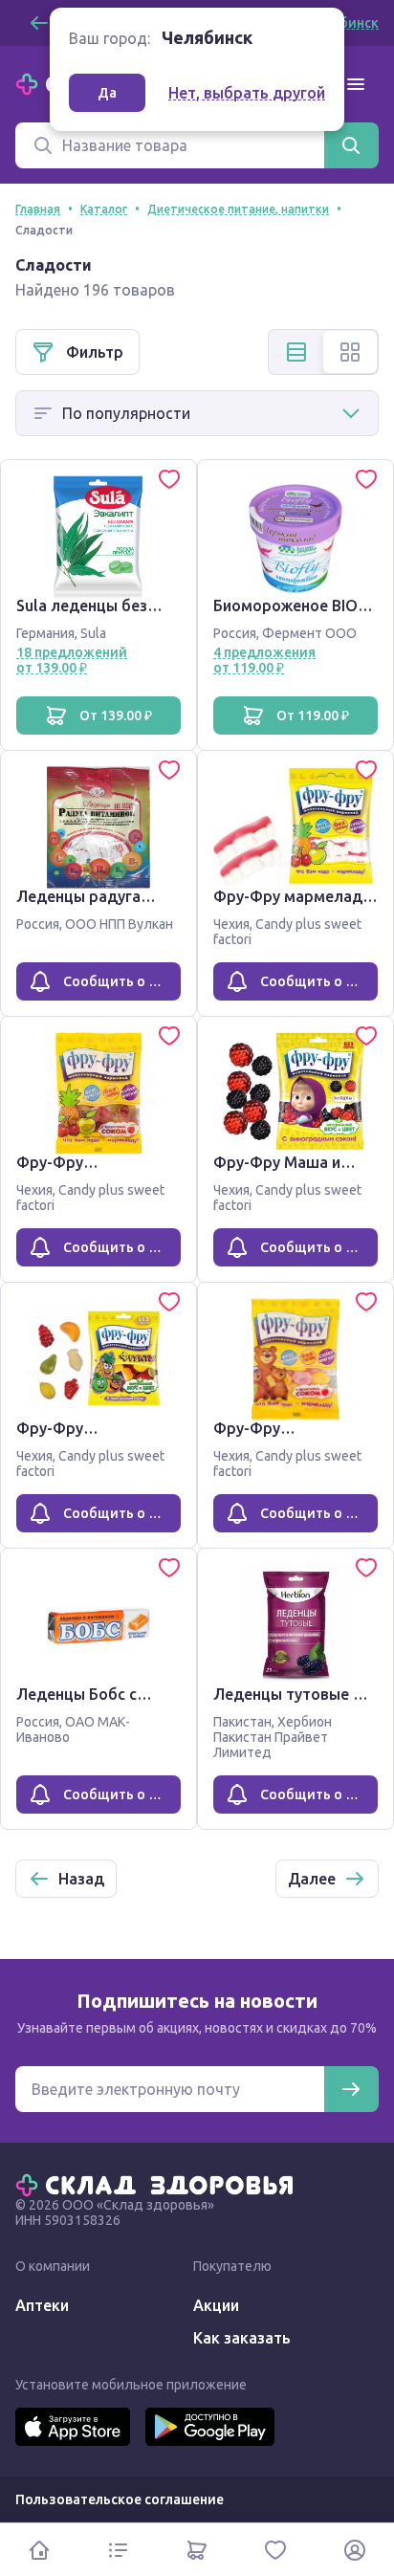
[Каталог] (118, 2550)
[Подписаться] (351, 2089)
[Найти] (351, 145)
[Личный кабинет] (355, 2550)
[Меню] (356, 84)
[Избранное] (275, 2550)
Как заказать (242, 2338)
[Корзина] (197, 2550)
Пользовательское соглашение (120, 2499)
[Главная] (159, 2184)
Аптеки (42, 2305)
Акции (216, 2305)
